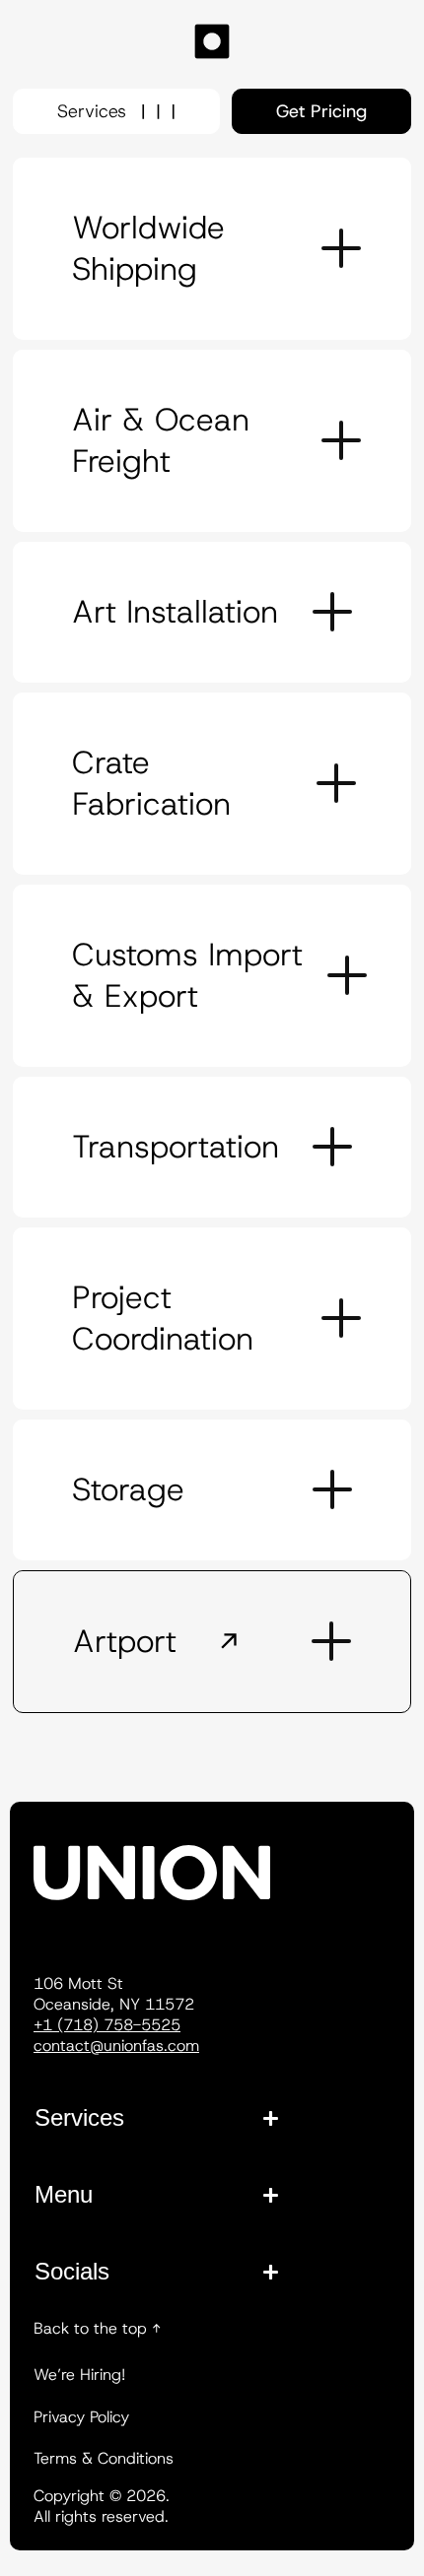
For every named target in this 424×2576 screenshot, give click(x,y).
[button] (212, 248)
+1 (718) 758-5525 (107, 2025)
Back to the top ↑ (97, 2328)
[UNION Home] (212, 44)
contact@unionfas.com (116, 2046)
